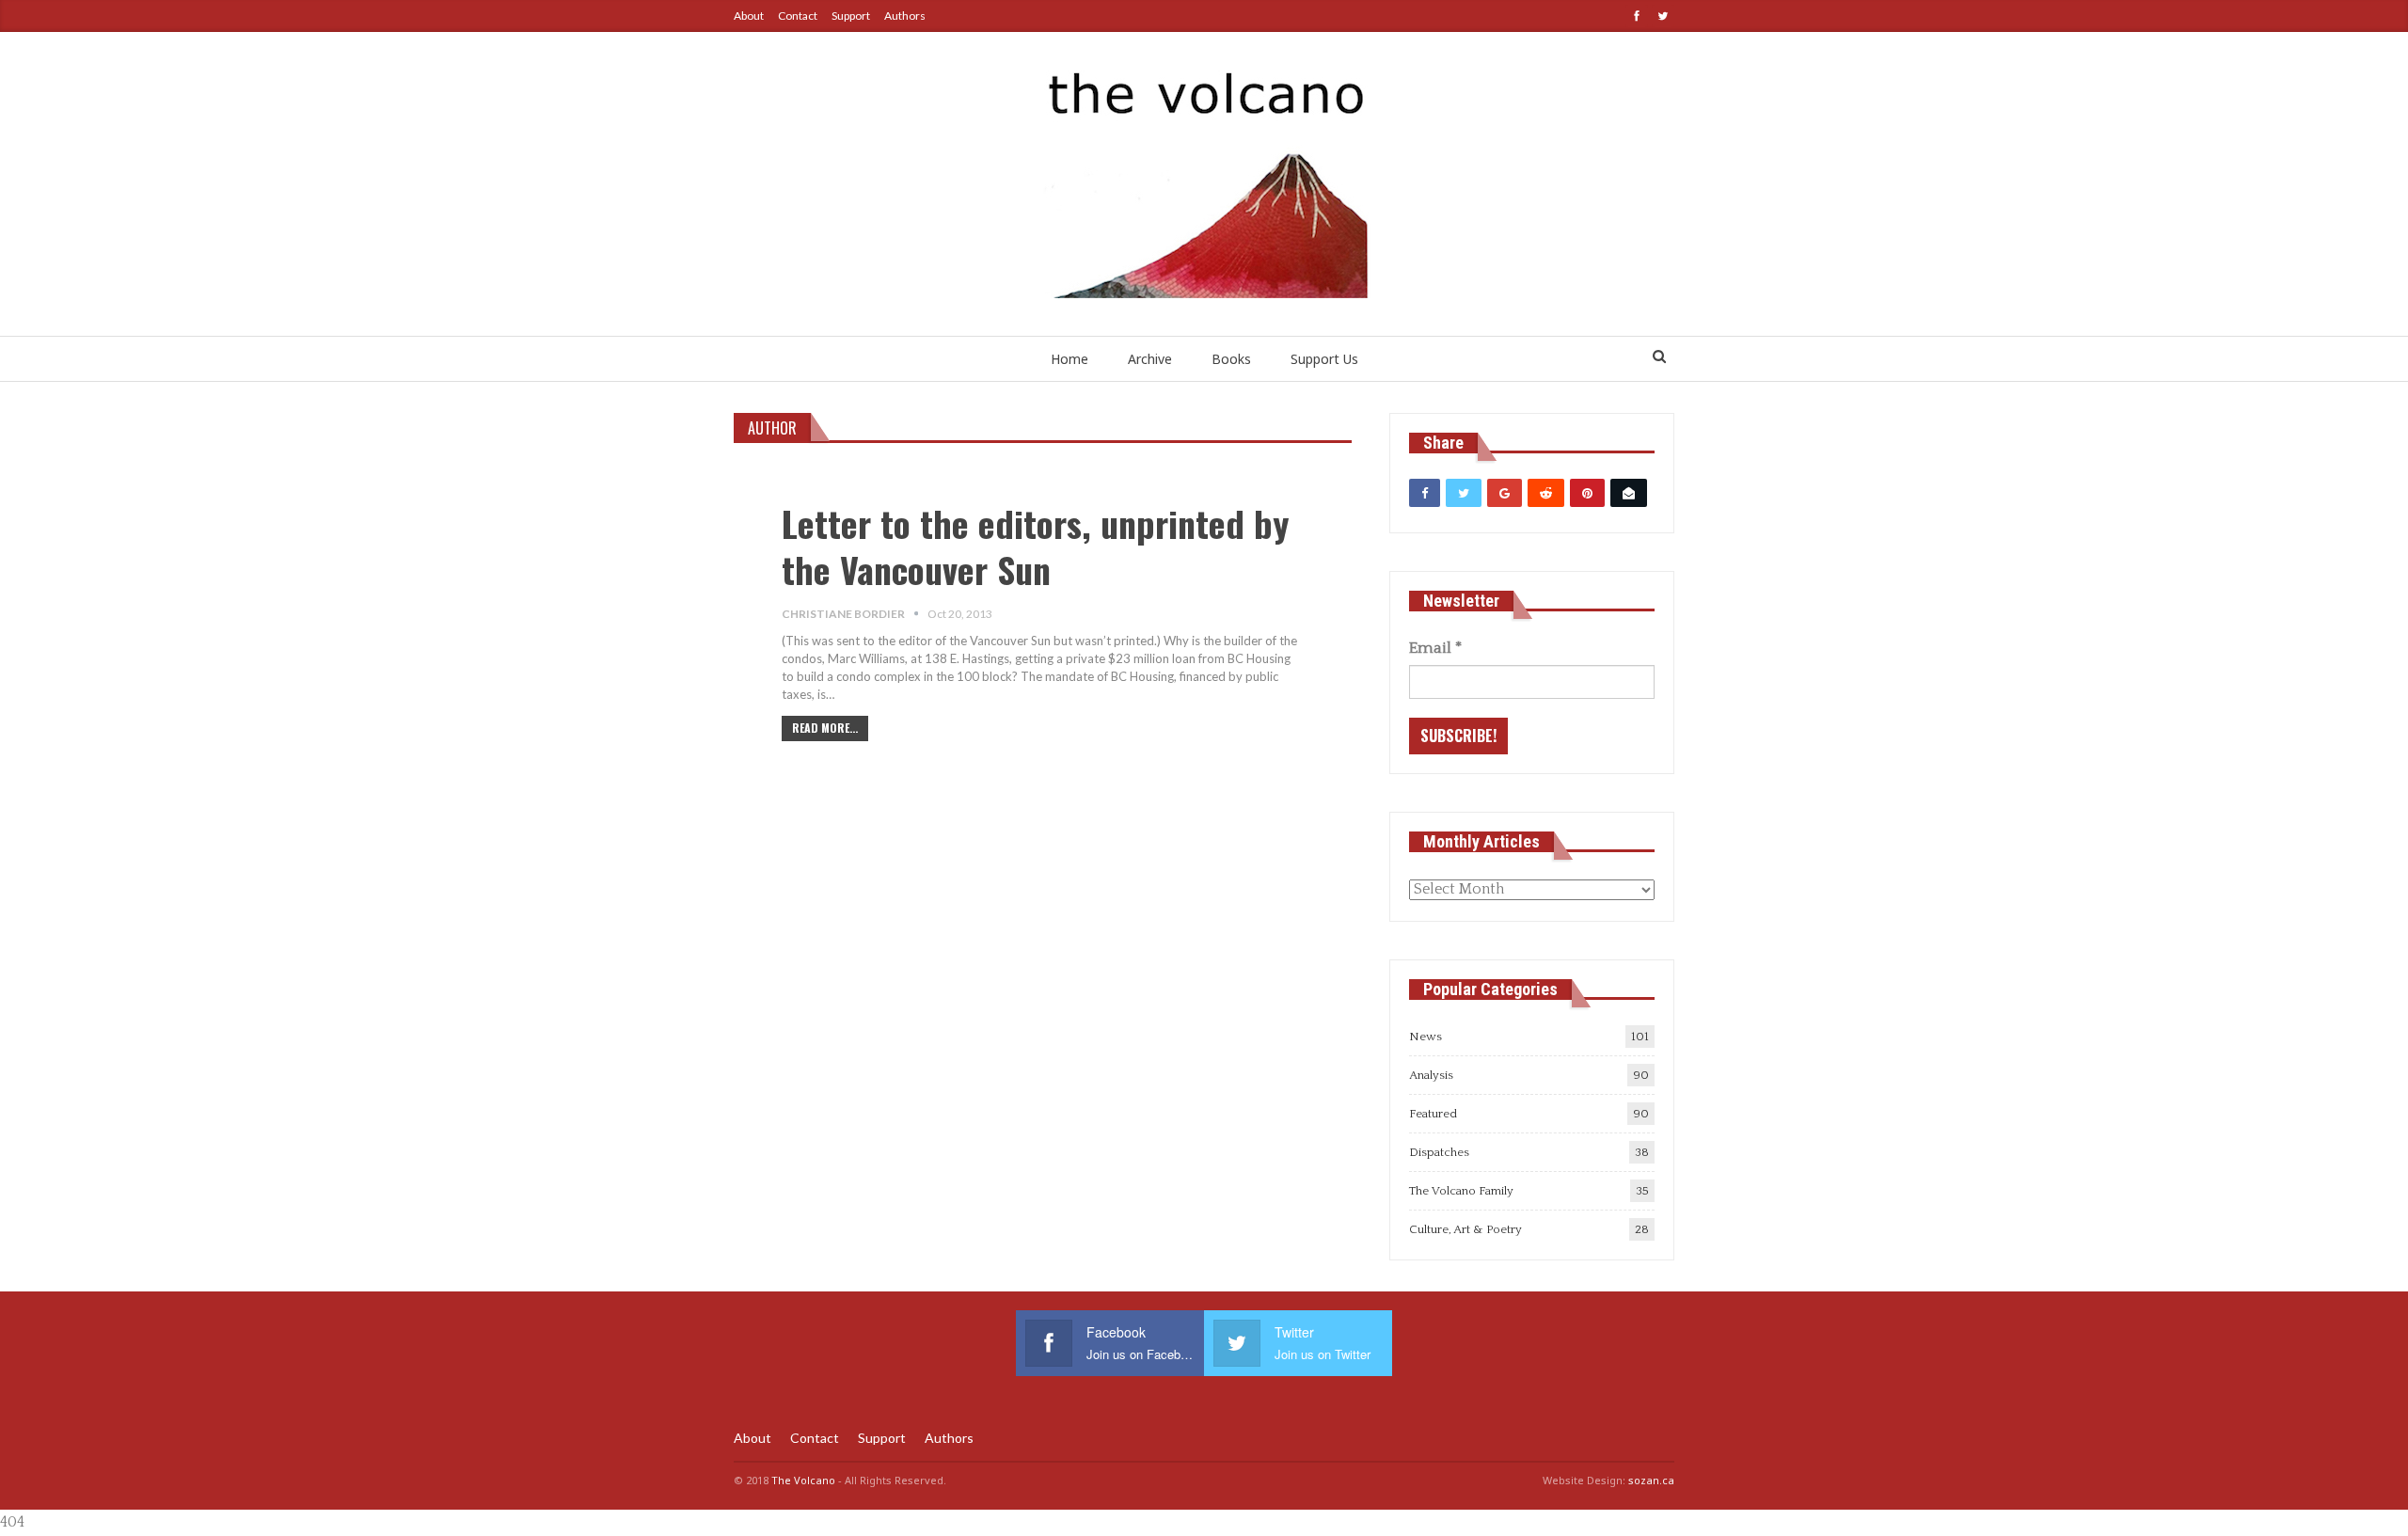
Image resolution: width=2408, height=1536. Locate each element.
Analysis (1431, 1075)
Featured (1433, 1114)
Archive (1150, 359)
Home (1069, 359)
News (1426, 1037)
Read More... (825, 728)
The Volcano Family (1461, 1191)
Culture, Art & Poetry (1465, 1229)
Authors (905, 16)
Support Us (1324, 359)
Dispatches (1439, 1152)
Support (851, 16)
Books (1231, 359)
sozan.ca (1651, 1480)
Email (1435, 648)
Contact (798, 16)
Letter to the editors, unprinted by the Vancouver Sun (1035, 546)
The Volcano (803, 1480)
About (749, 16)
